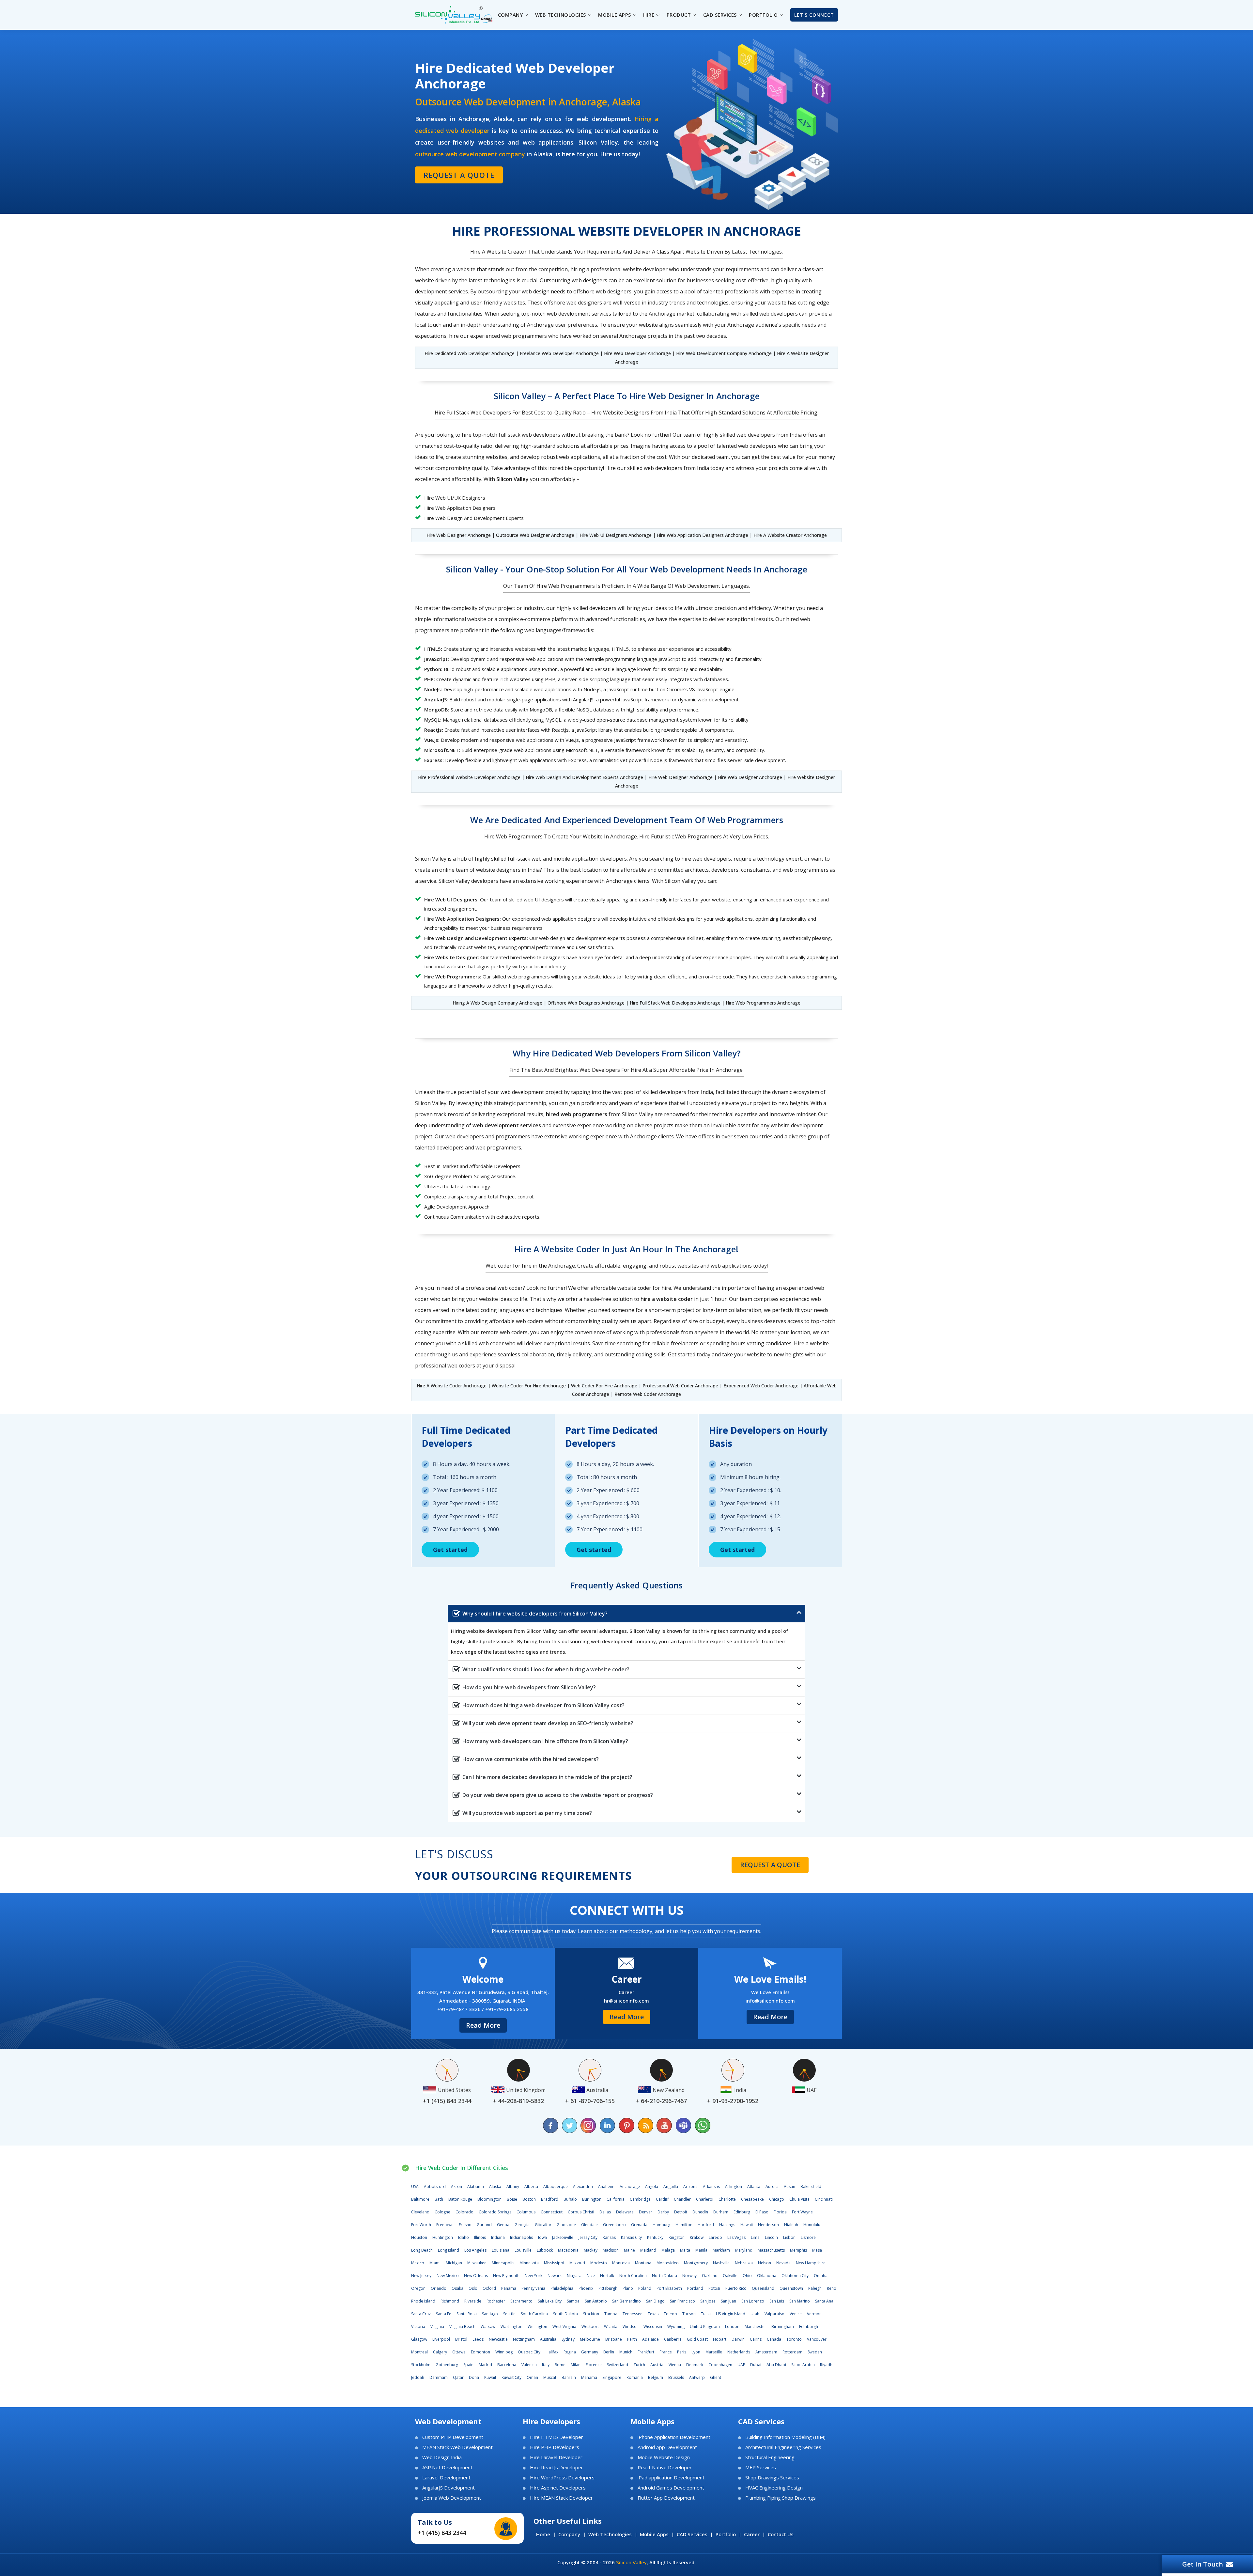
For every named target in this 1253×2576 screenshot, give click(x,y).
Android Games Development (671, 2488)
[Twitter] (570, 2125)
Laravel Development (446, 2478)
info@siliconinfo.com (770, 2001)
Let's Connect (814, 15)
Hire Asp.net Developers (558, 2488)
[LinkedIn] (608, 2125)
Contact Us (781, 2534)
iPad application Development (671, 2478)
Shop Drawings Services (772, 2478)
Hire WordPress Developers (562, 2478)
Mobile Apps (654, 2534)
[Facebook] (551, 2125)
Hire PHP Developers (555, 2447)
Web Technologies (610, 2534)
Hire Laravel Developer (556, 2457)
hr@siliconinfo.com (626, 2001)
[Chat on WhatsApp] (702, 2125)
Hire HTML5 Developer (557, 2437)
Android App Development (667, 2447)
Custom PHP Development (453, 2437)
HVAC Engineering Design (774, 2488)
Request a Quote (459, 175)
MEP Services (761, 2467)
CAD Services (692, 2534)
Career (752, 2534)
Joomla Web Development (452, 2498)
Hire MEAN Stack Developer (561, 2498)
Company (569, 2534)
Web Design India (442, 2457)
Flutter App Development (666, 2498)
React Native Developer (665, 2467)
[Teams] (683, 2125)
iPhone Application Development (674, 2437)
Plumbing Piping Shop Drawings (781, 2498)
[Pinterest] (626, 2125)
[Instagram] (589, 2125)
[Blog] (645, 2125)
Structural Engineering (770, 2457)
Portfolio (726, 2534)
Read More (483, 2025)
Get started (450, 1550)
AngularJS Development (449, 2488)
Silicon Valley (631, 2562)
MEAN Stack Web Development (457, 2447)
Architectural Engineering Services (783, 2447)
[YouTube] (664, 2125)
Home (543, 2534)
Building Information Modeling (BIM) (785, 2437)
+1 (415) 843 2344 (442, 2533)
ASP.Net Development (447, 2467)
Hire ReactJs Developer (557, 2467)
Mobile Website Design (664, 2457)
